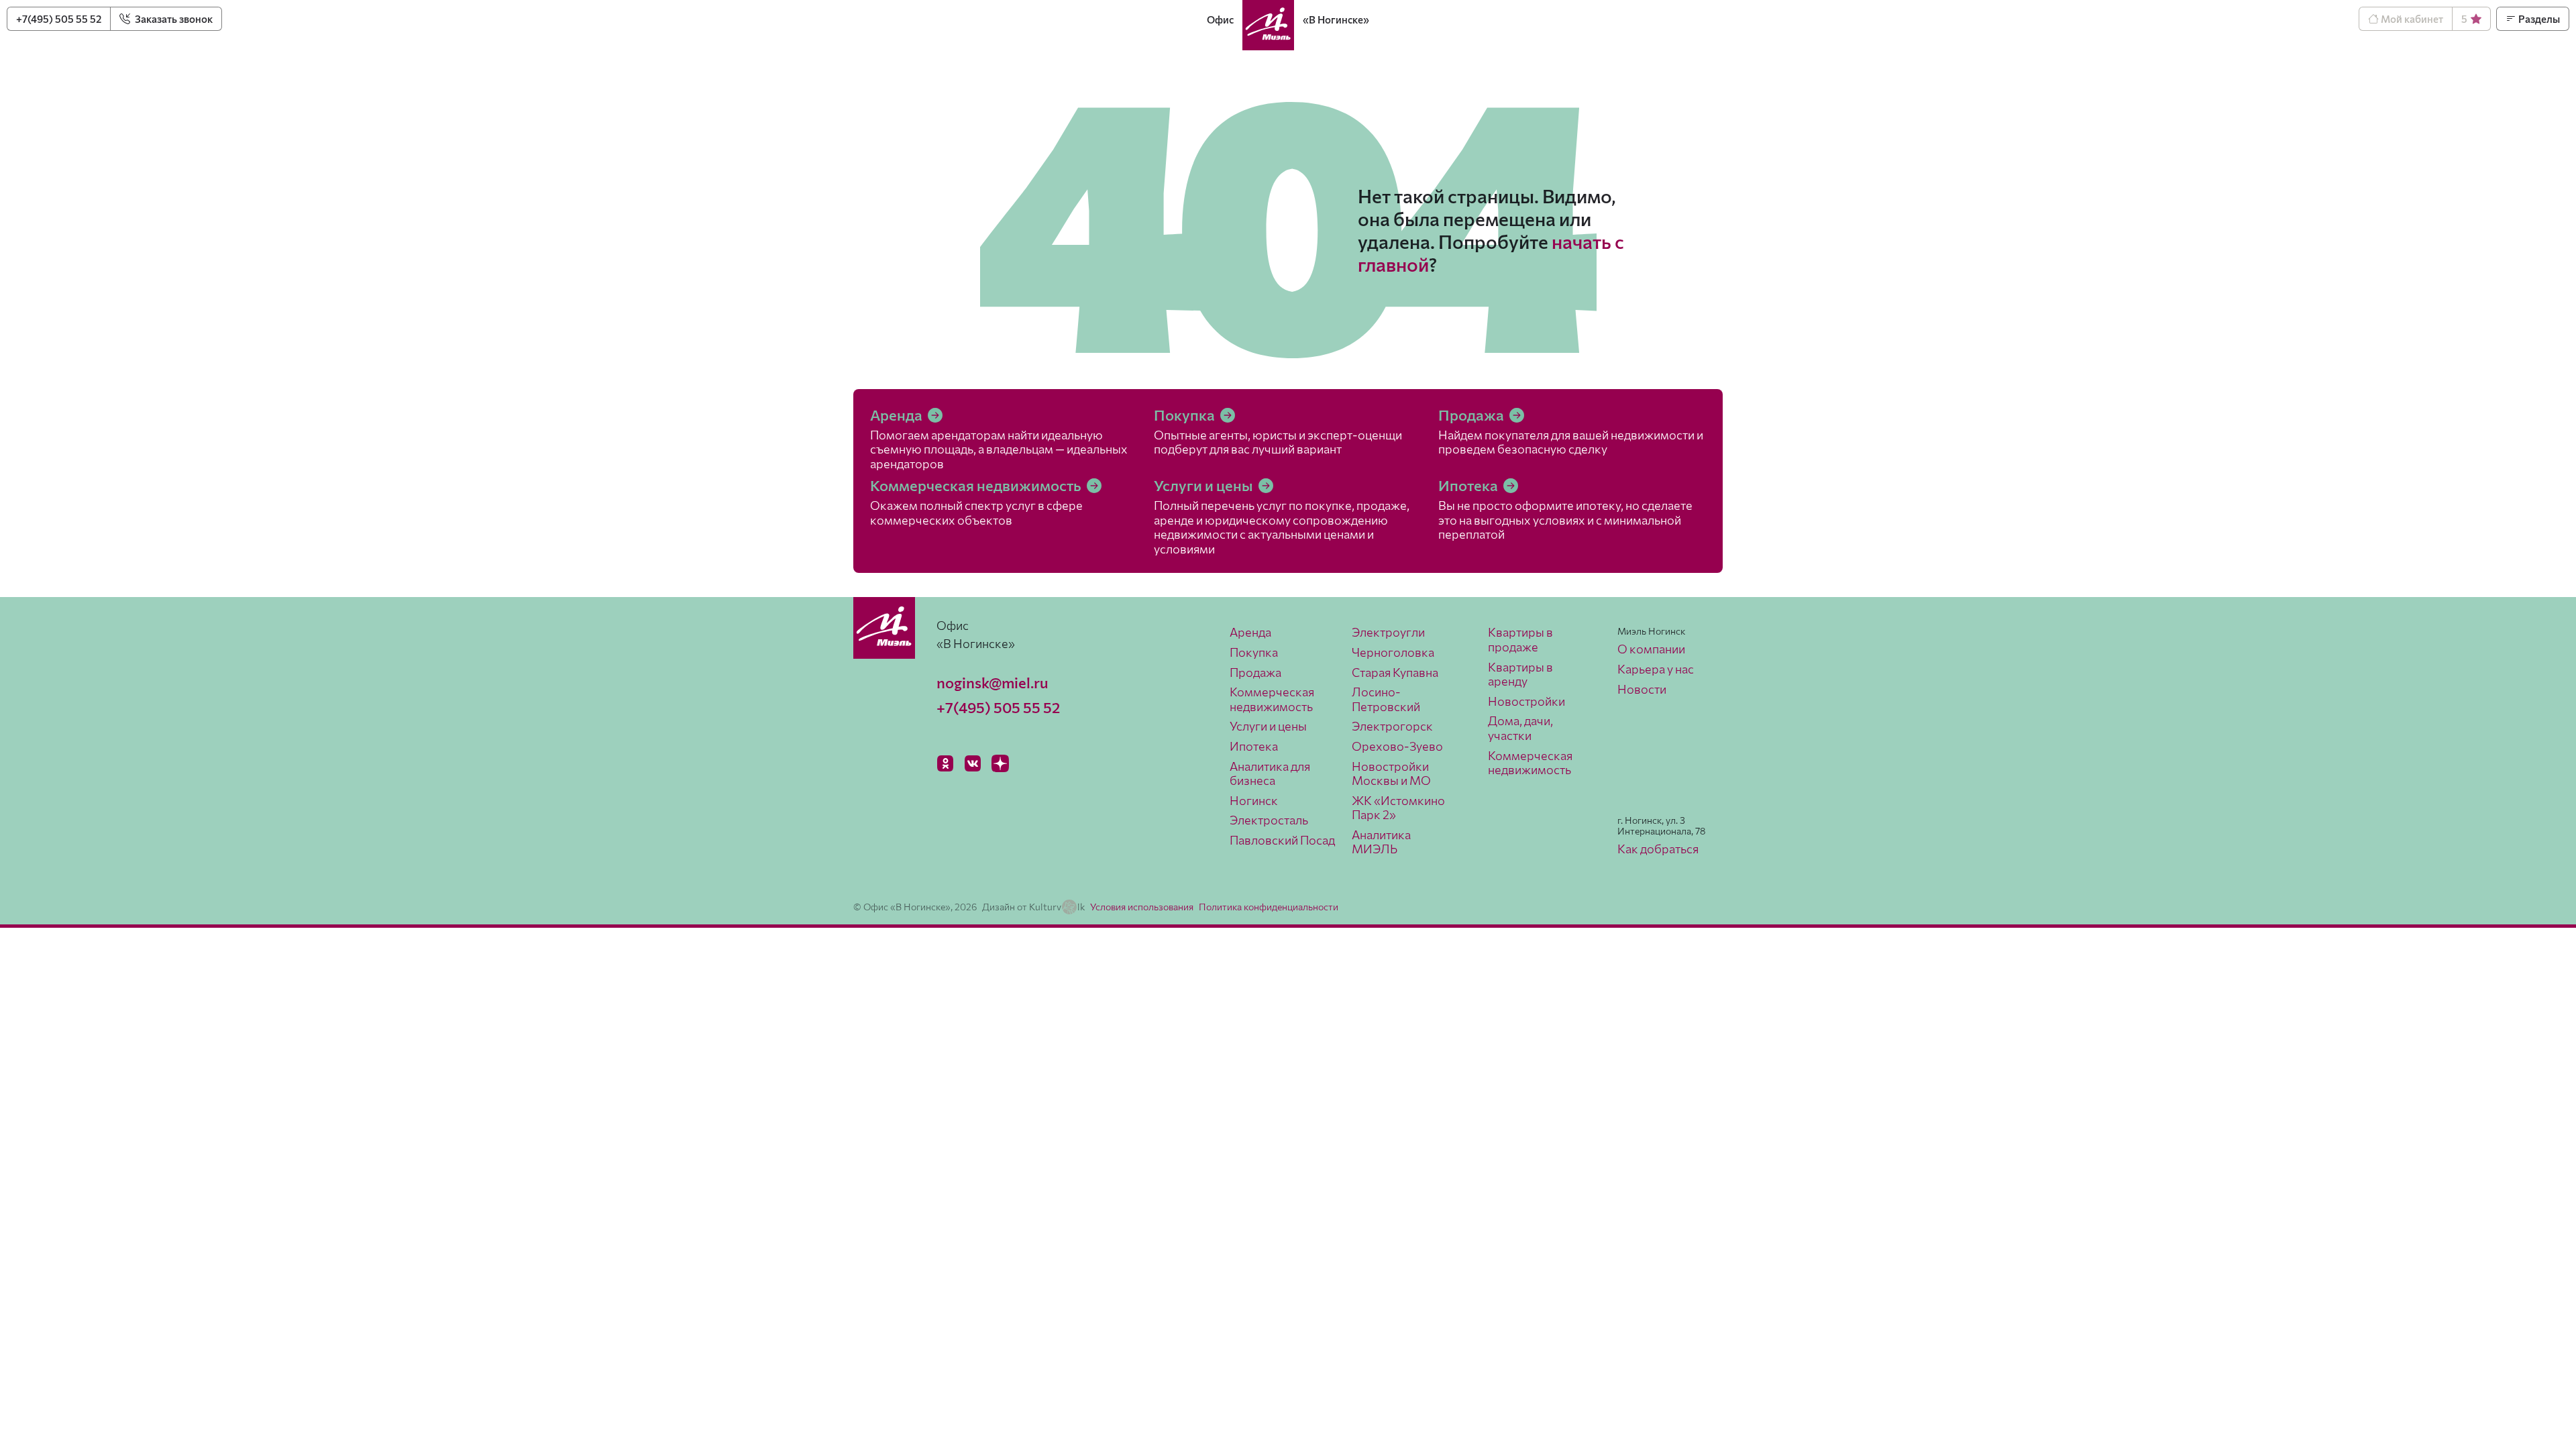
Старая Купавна (1395, 672)
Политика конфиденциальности (1269, 907)
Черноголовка (1393, 652)
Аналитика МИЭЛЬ (1381, 842)
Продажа (1472, 415)
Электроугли (1388, 632)
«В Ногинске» (1336, 19)
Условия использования (1142, 907)
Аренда (898, 415)
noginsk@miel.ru (992, 683)
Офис (1220, 19)
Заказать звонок (173, 19)
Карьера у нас (1656, 669)
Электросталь (1269, 820)
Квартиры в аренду (1520, 674)
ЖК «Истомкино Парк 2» (1398, 808)
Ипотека (1469, 485)
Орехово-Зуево (1397, 746)
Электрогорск (1392, 726)
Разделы (2538, 19)
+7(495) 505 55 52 (59, 19)
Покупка (1186, 415)
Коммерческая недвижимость (977, 485)
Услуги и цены (1205, 485)
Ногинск (1254, 800)
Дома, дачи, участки (1520, 728)
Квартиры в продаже (1520, 639)
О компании (1651, 649)
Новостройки (1526, 701)
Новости (1642, 689)
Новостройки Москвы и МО (1391, 773)
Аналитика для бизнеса (1270, 773)
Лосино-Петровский (1386, 699)
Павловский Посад (1282, 840)
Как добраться (1658, 849)
